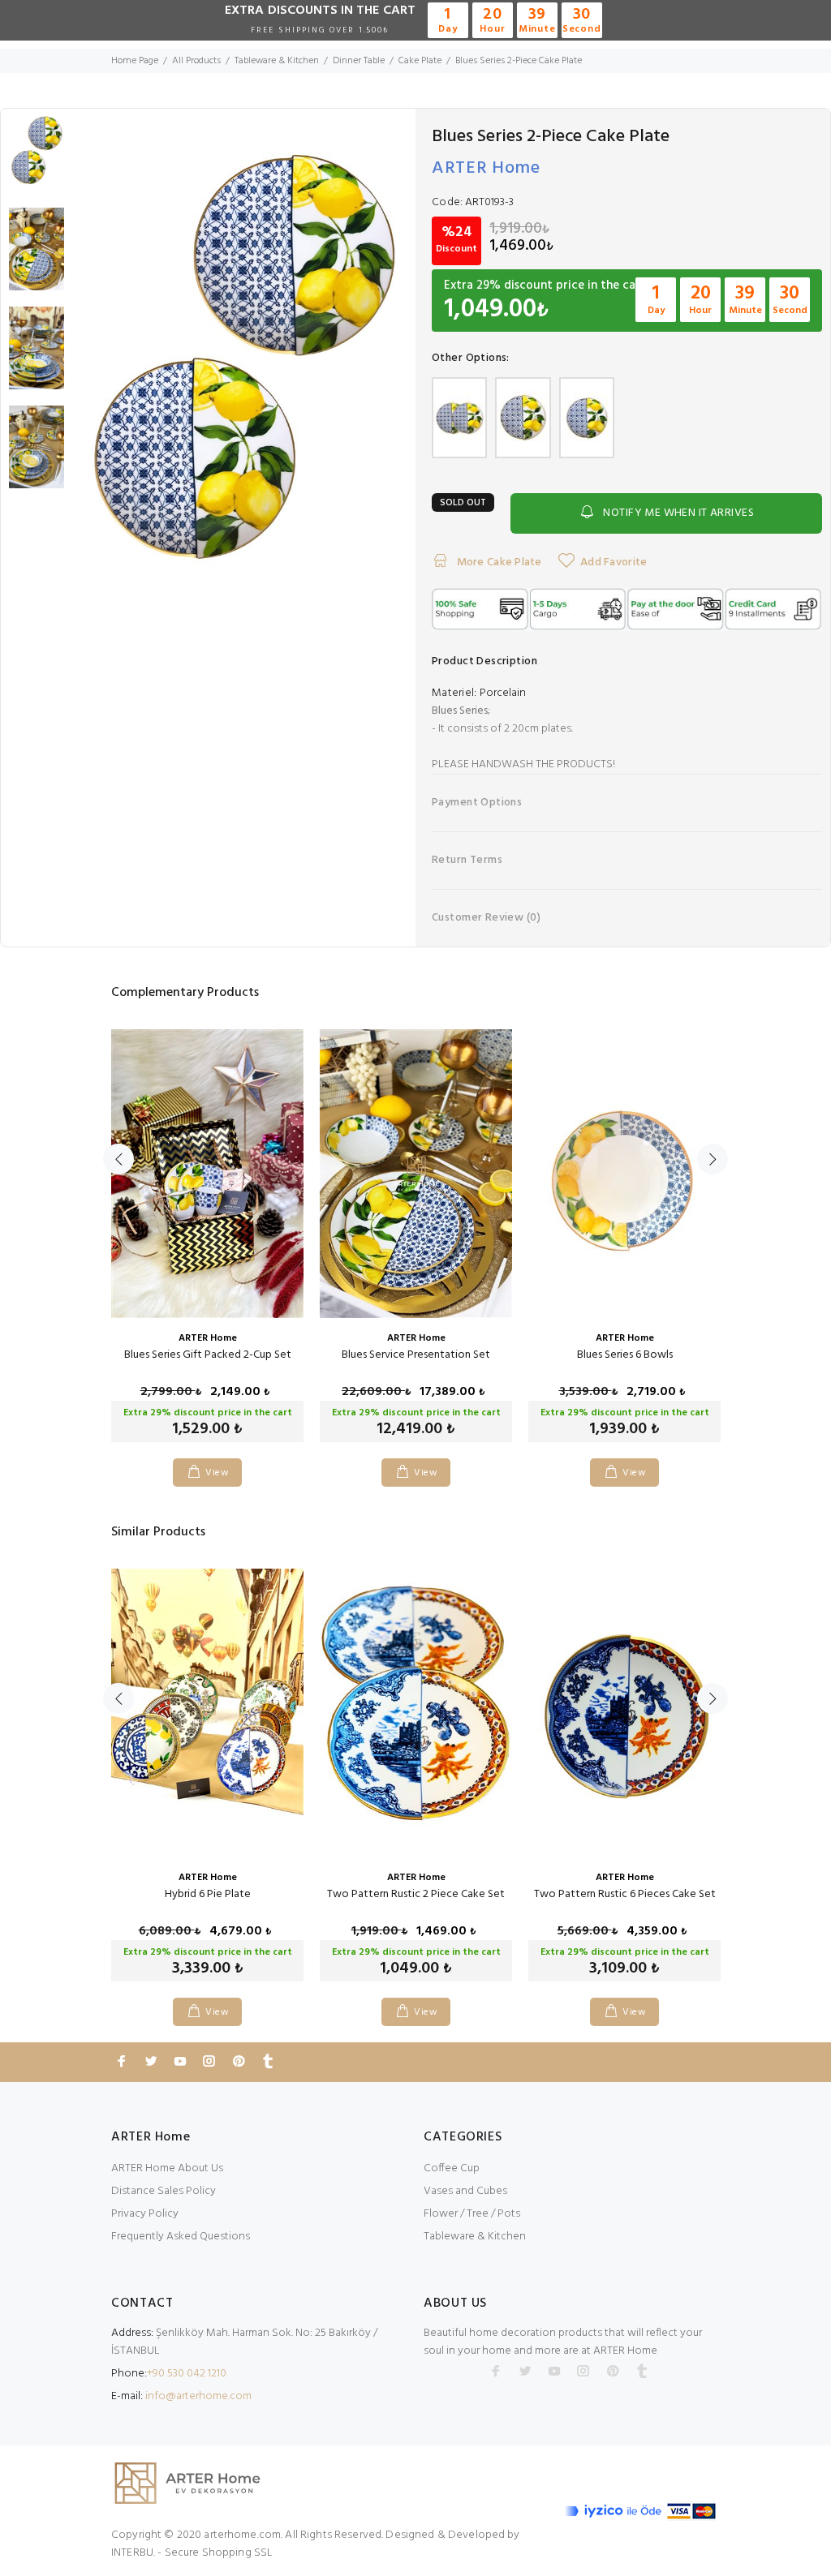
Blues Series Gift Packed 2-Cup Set (208, 1355)
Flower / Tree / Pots (472, 2214)
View (217, 1473)
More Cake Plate (497, 562)
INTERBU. (133, 2553)
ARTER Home (486, 168)
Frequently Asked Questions (181, 2237)
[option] (37, 158)
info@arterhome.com (198, 2396)
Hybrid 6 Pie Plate (208, 1894)
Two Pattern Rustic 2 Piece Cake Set (416, 1894)
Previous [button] (118, 1159)
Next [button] (713, 1159)
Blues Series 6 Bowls (625, 1355)
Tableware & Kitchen (475, 2237)
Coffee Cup (452, 2168)
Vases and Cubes (465, 2191)
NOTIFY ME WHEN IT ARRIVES (678, 513)
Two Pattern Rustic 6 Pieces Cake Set (625, 1894)
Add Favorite (614, 562)
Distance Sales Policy (164, 2191)
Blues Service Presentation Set (416, 1355)
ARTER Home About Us (167, 2168)
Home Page (135, 61)
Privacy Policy (145, 2214)
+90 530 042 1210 (187, 2374)
